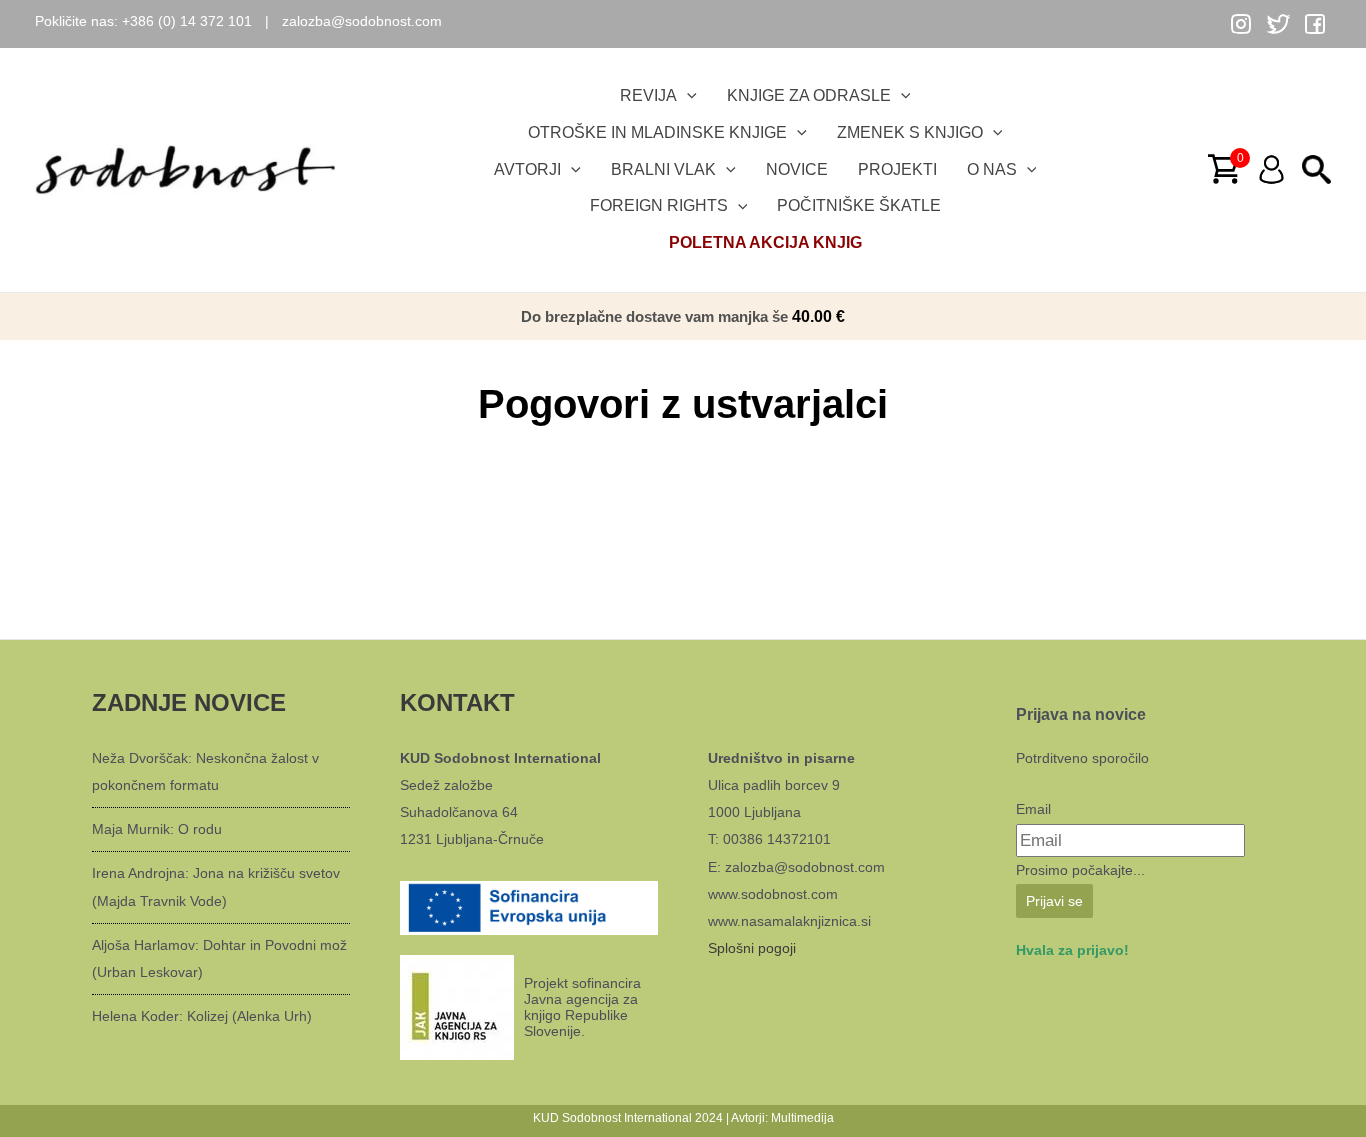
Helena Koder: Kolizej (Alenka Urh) (202, 1016)
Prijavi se (1054, 901)
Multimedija (802, 1118)
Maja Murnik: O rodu (157, 829)
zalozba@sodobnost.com (362, 21)
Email (1033, 809)
